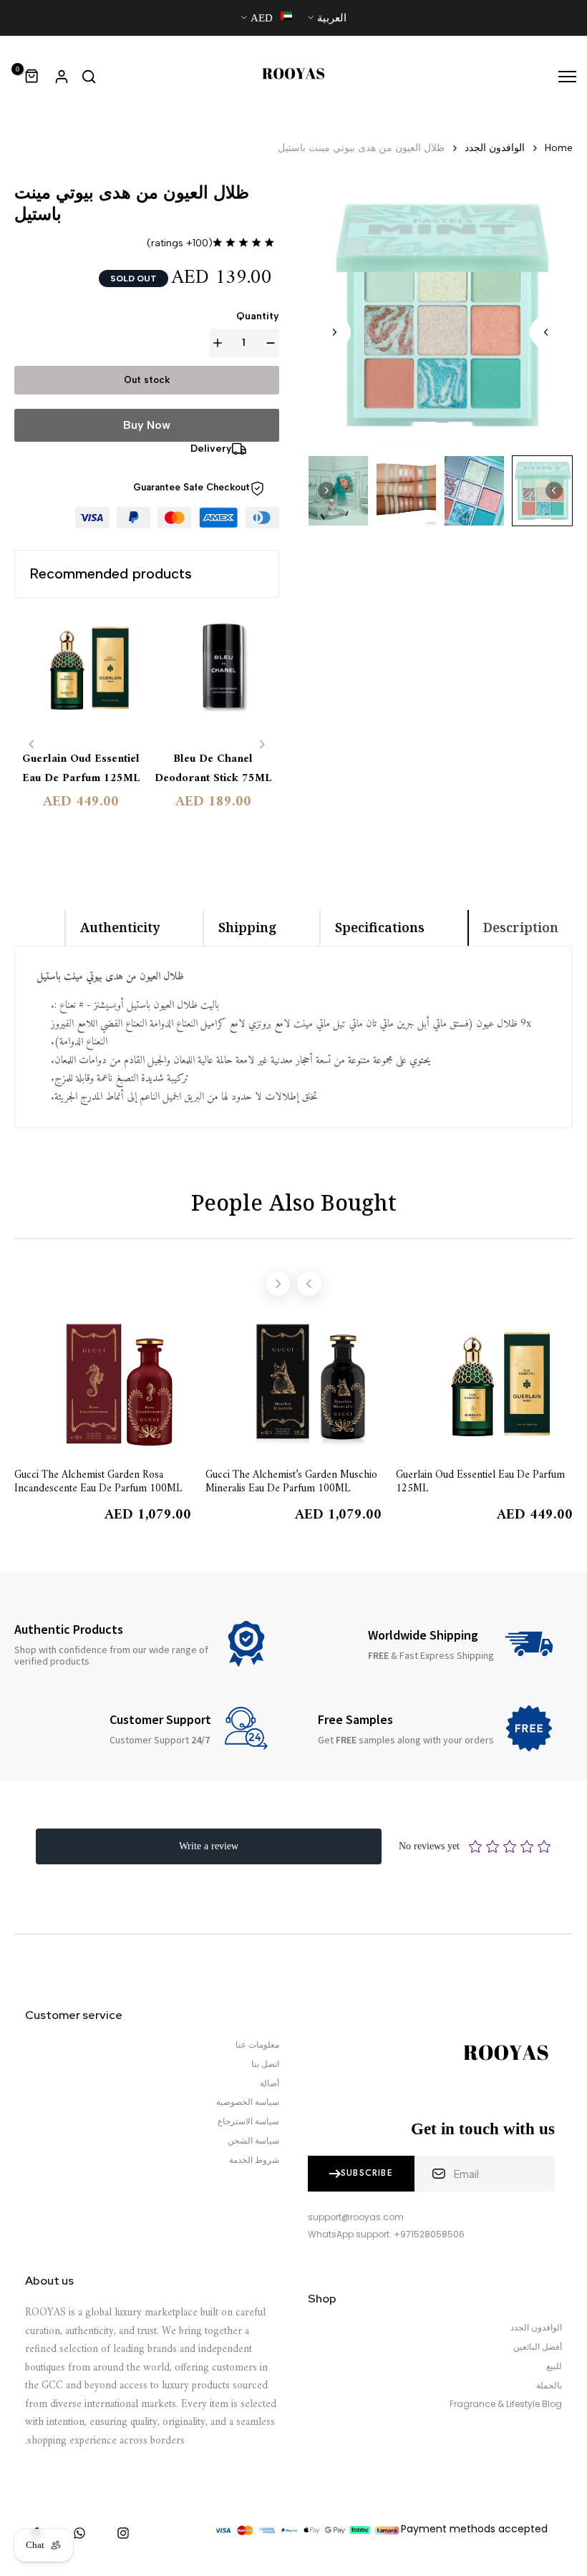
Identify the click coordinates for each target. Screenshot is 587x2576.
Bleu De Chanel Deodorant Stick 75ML (213, 769)
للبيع (554, 2366)
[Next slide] (334, 332)
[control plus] (220, 343)
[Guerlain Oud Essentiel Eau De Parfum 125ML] (81, 676)
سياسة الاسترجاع (248, 2121)
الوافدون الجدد (495, 148)
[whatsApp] (79, 2533)
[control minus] (268, 343)
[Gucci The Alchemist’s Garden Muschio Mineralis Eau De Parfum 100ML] (294, 1384)
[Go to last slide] (546, 332)
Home (559, 148)
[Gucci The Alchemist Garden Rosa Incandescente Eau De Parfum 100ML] (103, 1384)
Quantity (258, 316)
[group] (542, 491)
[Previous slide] (32, 744)
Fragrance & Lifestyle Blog (506, 2404)
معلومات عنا (257, 2045)
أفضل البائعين (538, 2347)
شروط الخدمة (254, 2160)
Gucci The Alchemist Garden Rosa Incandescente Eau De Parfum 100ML (98, 1481)
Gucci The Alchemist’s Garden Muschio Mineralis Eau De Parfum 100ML (291, 1481)
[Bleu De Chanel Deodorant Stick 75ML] (213, 676)
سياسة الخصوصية (248, 2102)
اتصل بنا (265, 2064)
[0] (32, 77)
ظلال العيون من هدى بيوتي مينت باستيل (361, 148)
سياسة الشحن (253, 2141)
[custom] (123, 2533)
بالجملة (549, 2386)
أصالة (270, 2083)
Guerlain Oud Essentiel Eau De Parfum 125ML (81, 769)
